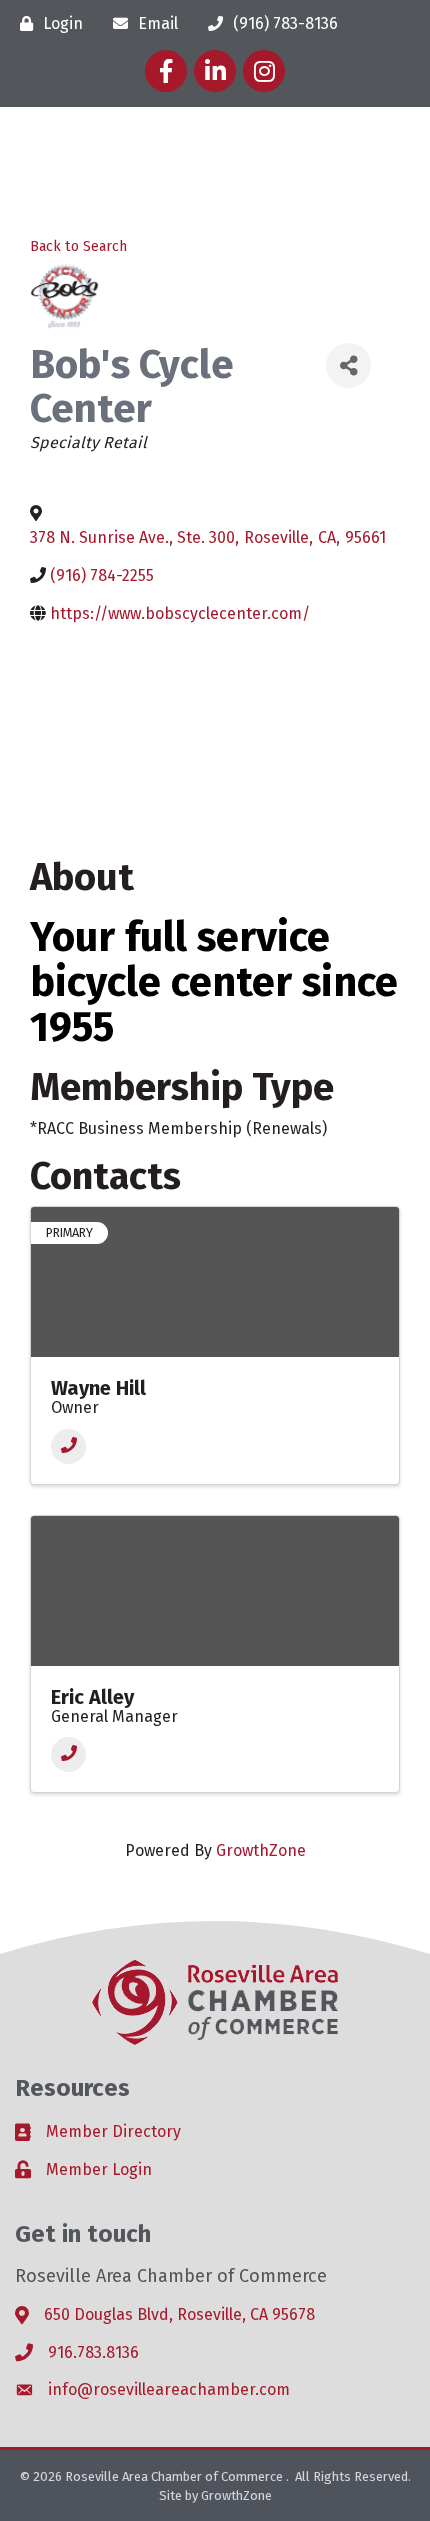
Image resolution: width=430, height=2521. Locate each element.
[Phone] (68, 1446)
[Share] (348, 365)
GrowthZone (261, 1850)
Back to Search (78, 246)
